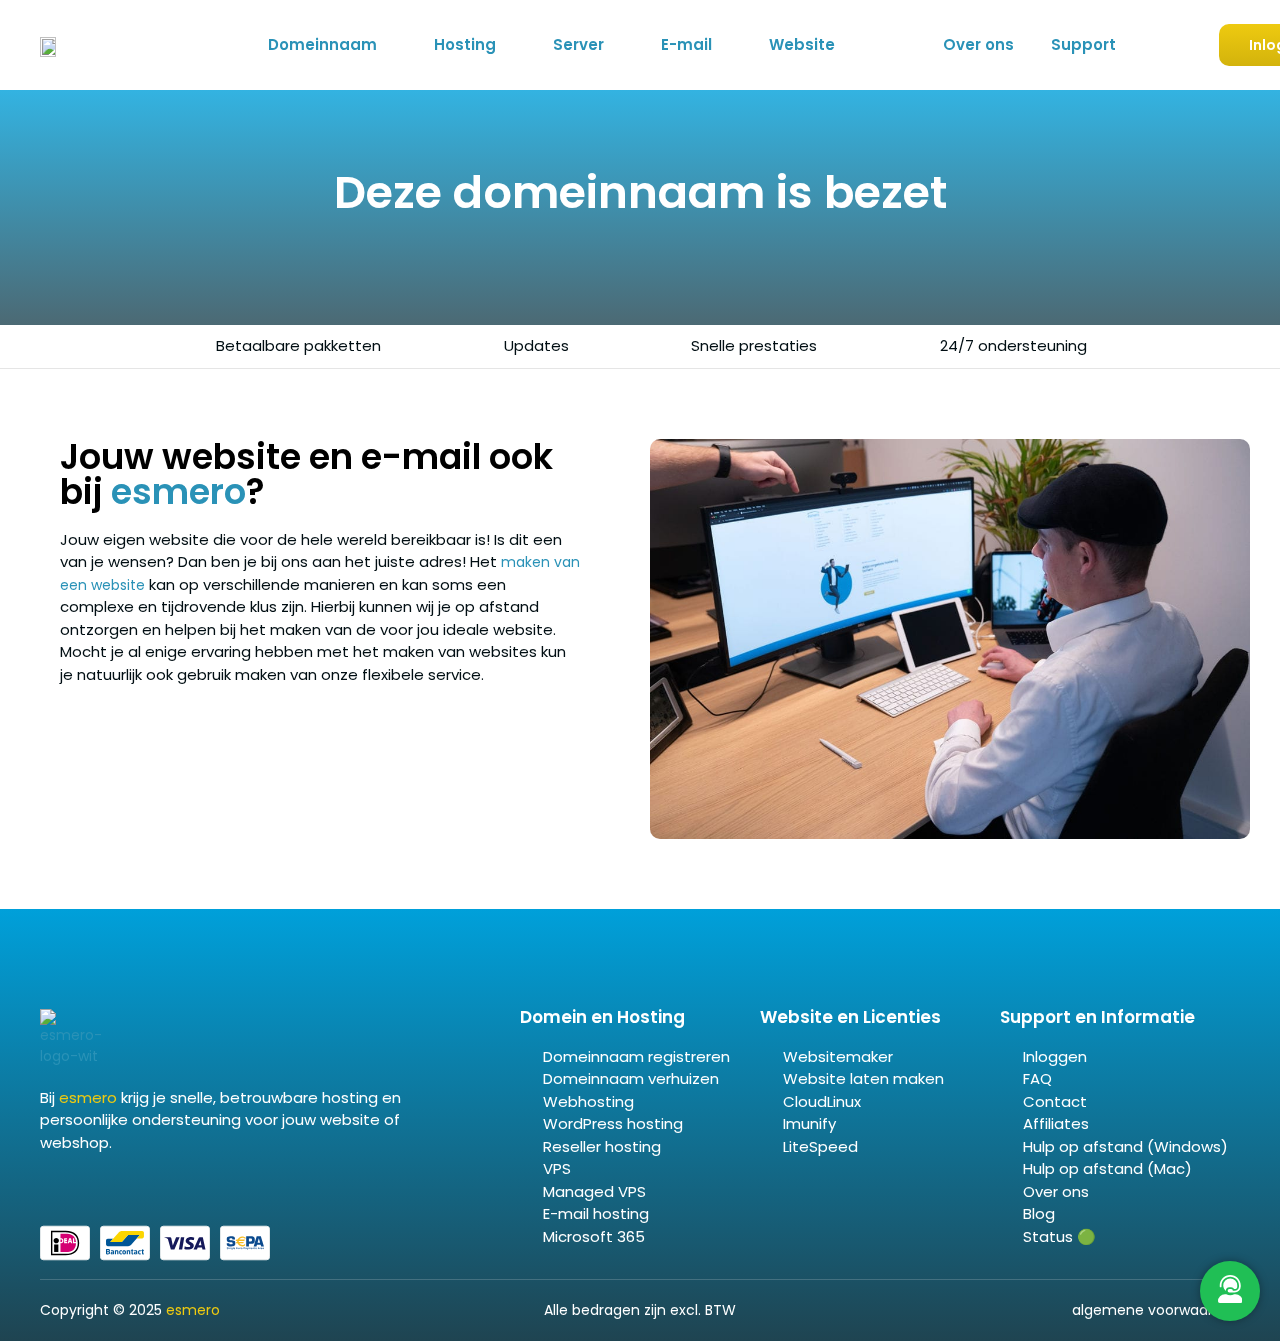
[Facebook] (47, 1185)
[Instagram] (95, 1185)
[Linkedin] (71, 1185)
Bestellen (1156, 46)
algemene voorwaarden (1156, 1310)
